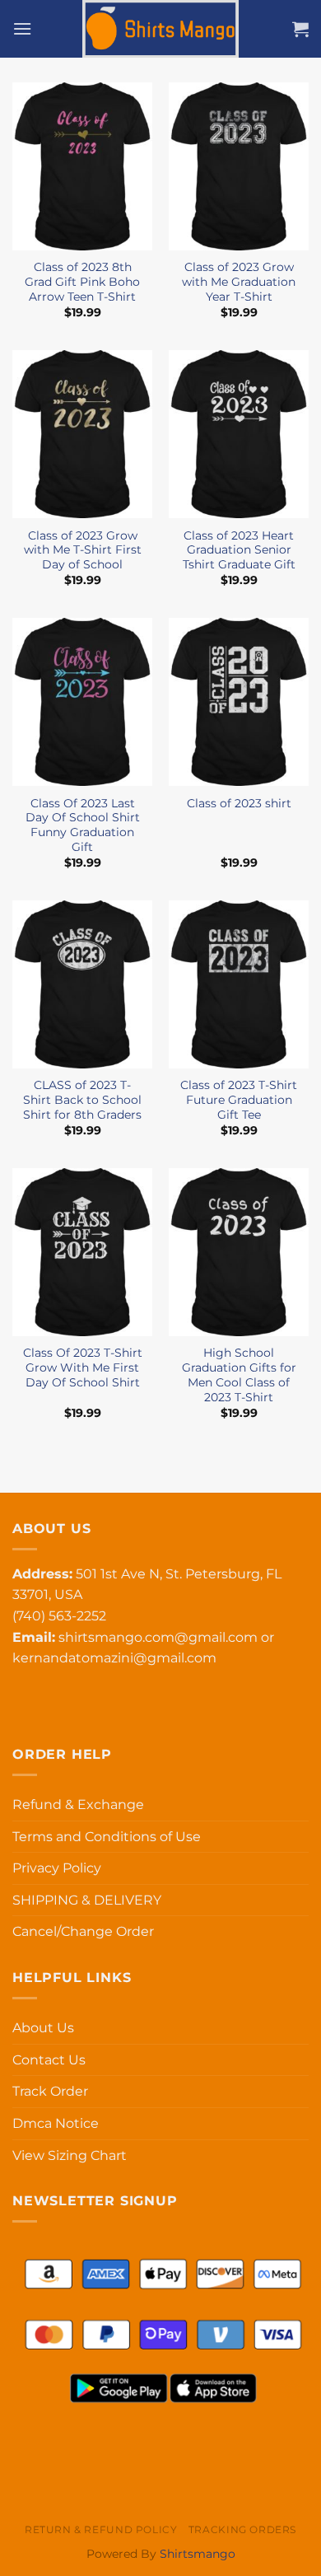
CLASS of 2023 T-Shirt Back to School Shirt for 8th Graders (82, 1099)
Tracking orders (242, 2529)
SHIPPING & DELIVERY (87, 1900)
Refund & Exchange (78, 1805)
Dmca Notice (56, 2123)
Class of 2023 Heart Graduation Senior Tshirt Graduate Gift (239, 550)
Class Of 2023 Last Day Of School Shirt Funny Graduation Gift (83, 825)
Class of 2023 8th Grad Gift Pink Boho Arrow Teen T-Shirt (82, 281)
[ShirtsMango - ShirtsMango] (160, 29)
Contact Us (49, 2060)
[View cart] (300, 29)
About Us (43, 2028)
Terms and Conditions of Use (107, 1837)
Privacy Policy (57, 1868)
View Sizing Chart (70, 2155)
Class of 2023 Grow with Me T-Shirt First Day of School (83, 550)
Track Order (50, 2091)
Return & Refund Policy (101, 2529)
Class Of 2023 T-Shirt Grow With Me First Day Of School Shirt (83, 1367)
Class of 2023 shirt (239, 803)
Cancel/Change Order (83, 1931)
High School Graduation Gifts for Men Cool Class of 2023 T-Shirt (239, 1374)
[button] (22, 28)
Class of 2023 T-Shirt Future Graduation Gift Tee (239, 1099)
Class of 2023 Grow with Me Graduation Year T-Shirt (239, 281)
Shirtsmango (198, 2554)
